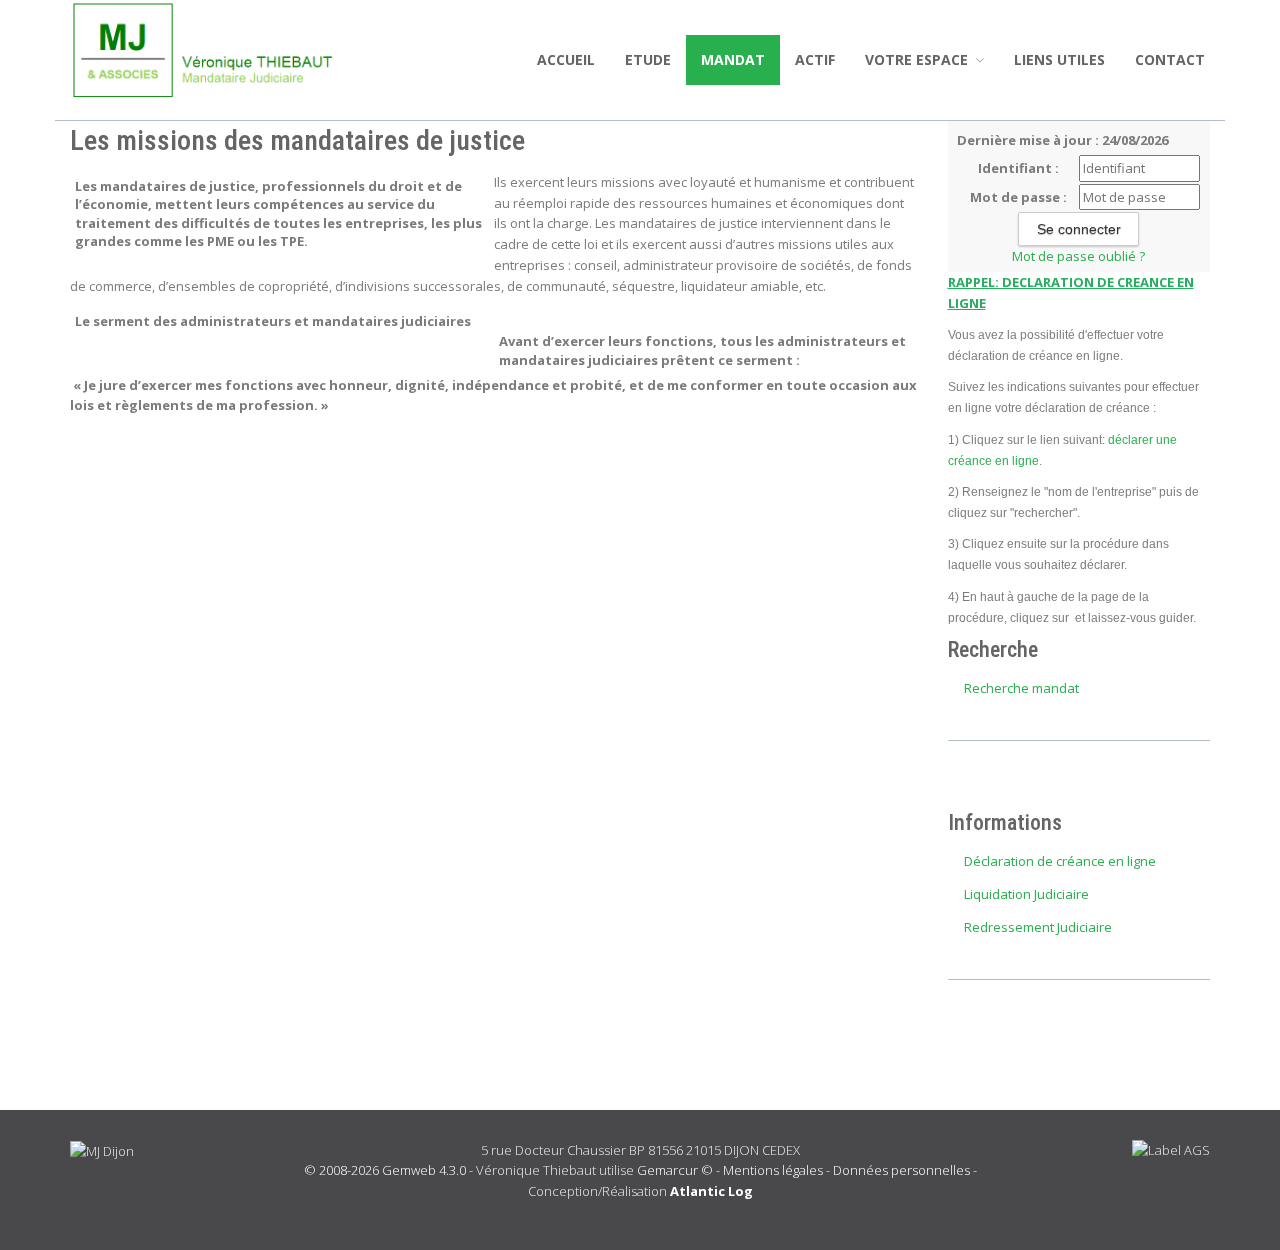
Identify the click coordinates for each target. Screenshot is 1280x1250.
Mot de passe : (1018, 197)
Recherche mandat (1021, 688)
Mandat (733, 59)
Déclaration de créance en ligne (1060, 861)
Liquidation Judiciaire (1026, 894)
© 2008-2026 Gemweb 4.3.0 (385, 1170)
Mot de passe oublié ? (1078, 256)
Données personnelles (901, 1170)
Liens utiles (1059, 59)
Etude (648, 59)
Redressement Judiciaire (1038, 927)
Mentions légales (773, 1170)
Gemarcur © (675, 1170)
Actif (815, 59)
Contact (1170, 59)
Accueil (566, 59)
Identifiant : (1018, 168)
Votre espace (918, 59)
